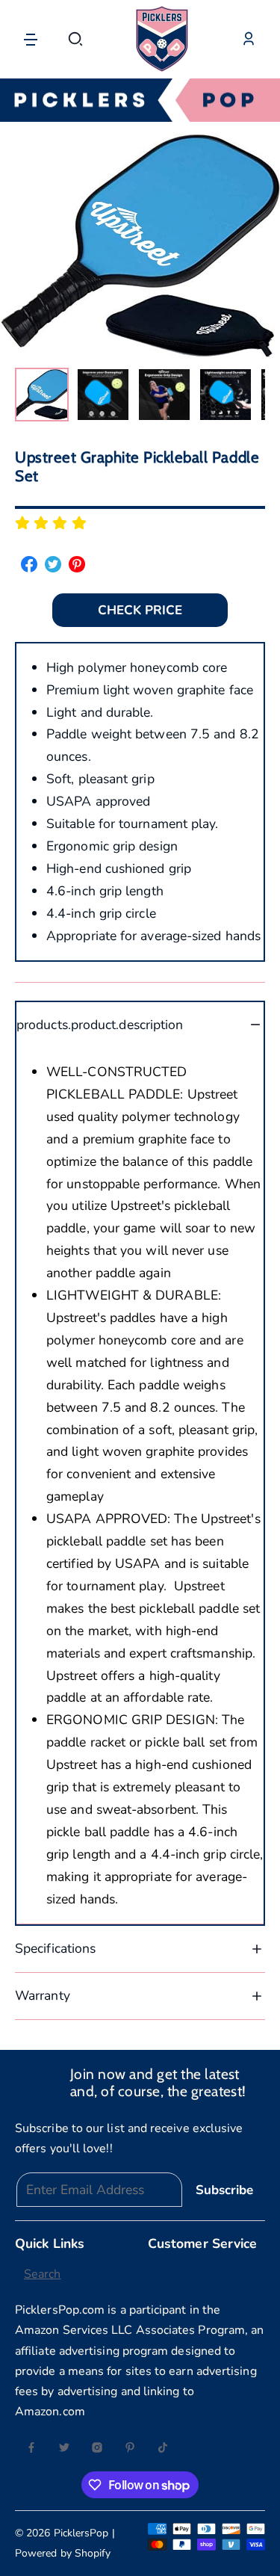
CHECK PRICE (140, 610)
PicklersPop (81, 2533)
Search (43, 2274)
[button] (75, 39)
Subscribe (224, 2190)
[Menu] (31, 39)
